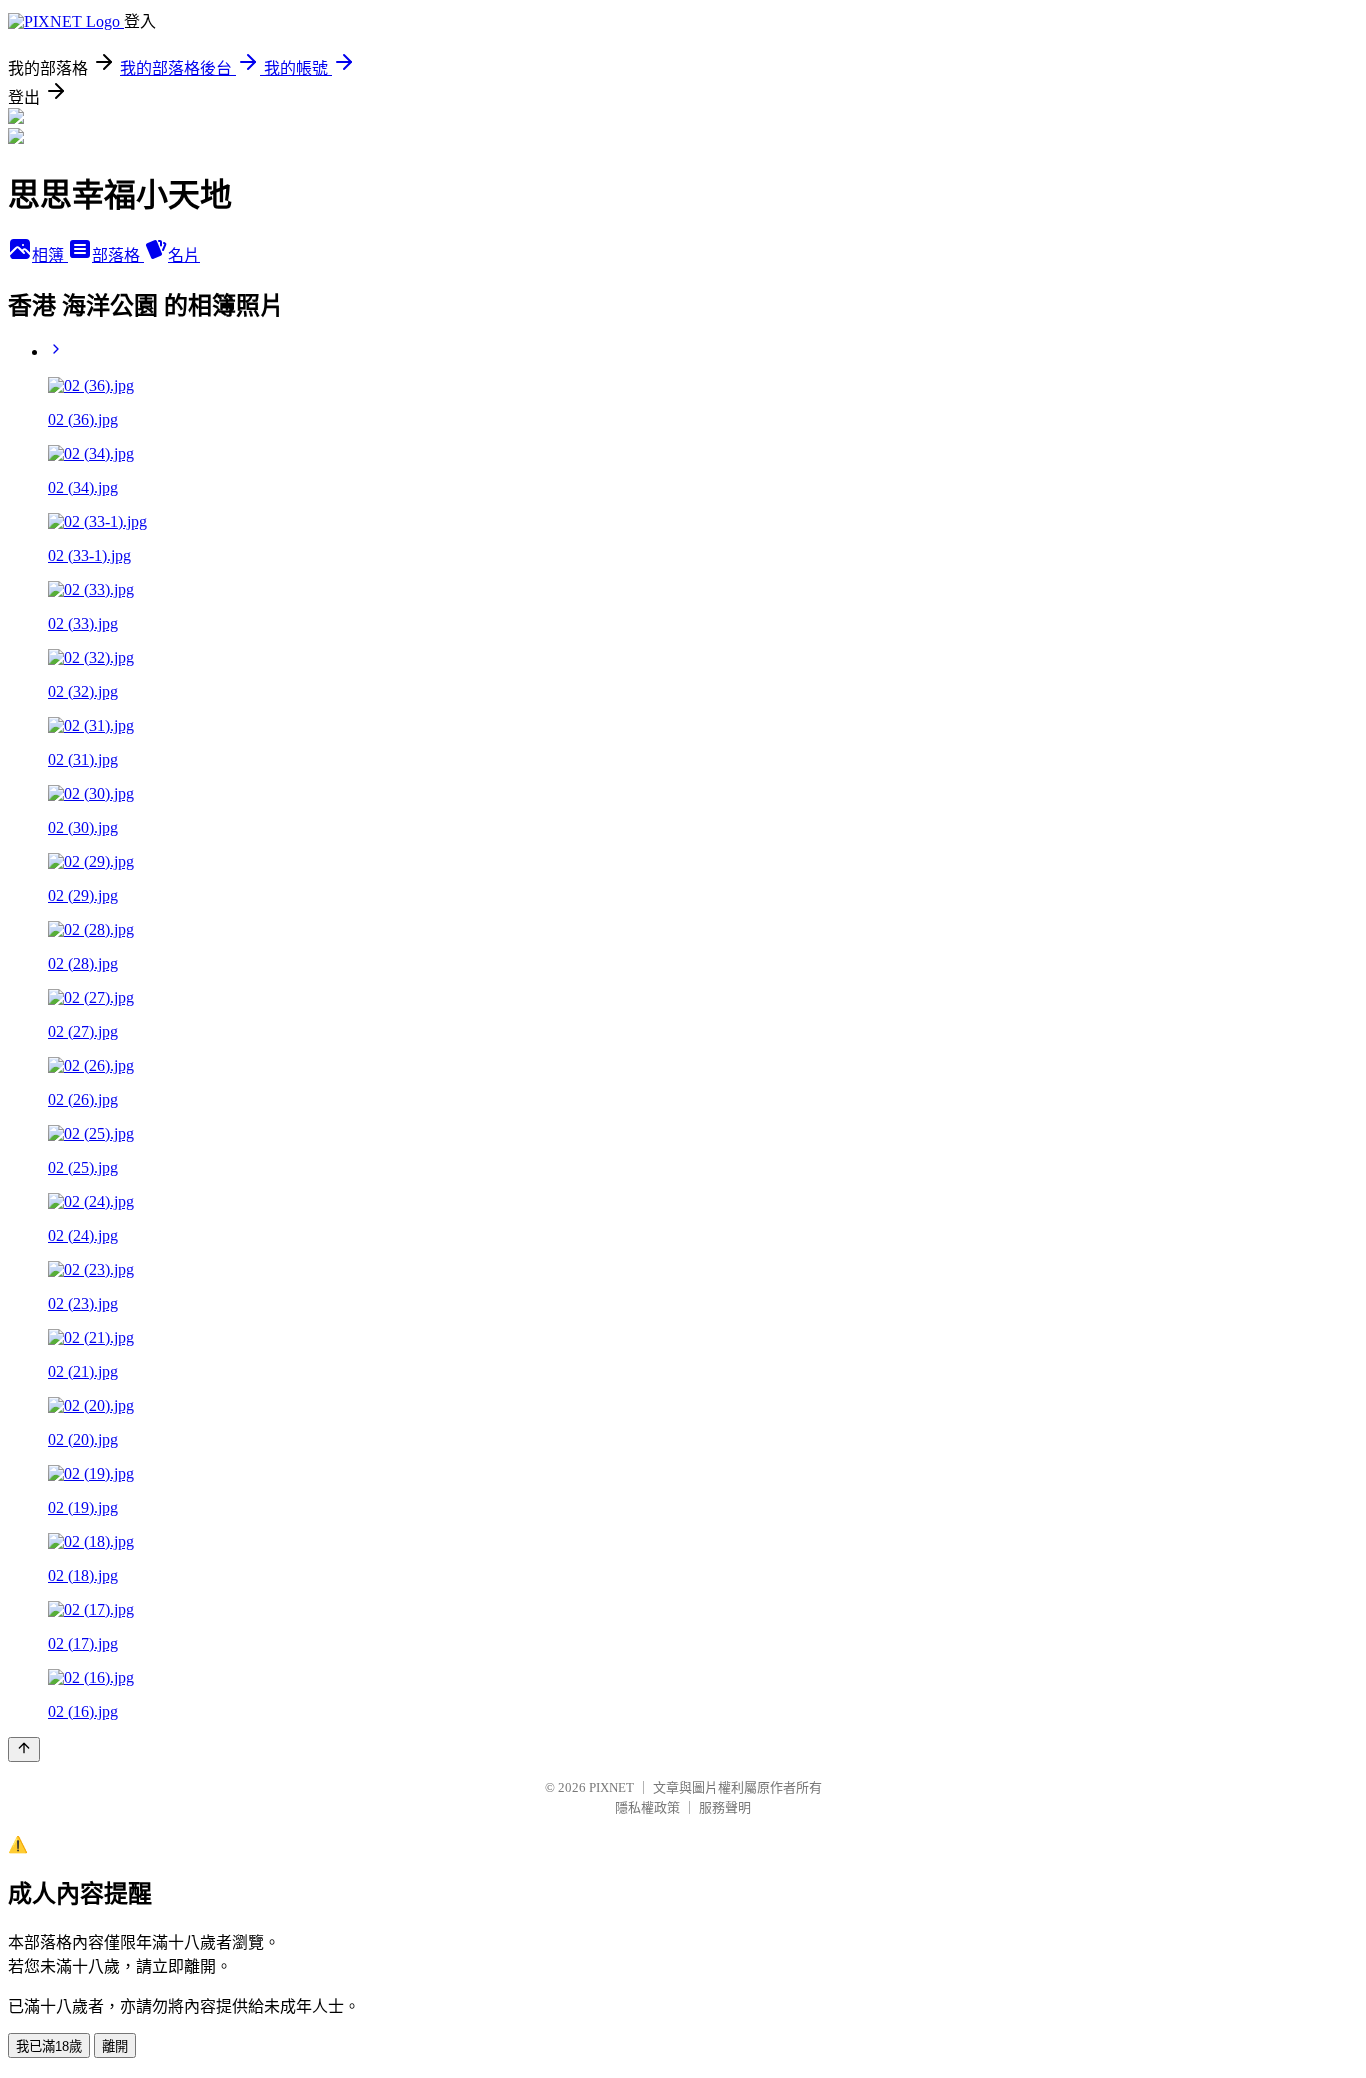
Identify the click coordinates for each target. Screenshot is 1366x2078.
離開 (115, 2046)
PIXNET (611, 1787)
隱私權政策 (647, 1807)
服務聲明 (725, 1807)
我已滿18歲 (49, 2046)
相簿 (50, 255)
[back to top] (24, 1749)
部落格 (118, 255)
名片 (184, 255)
